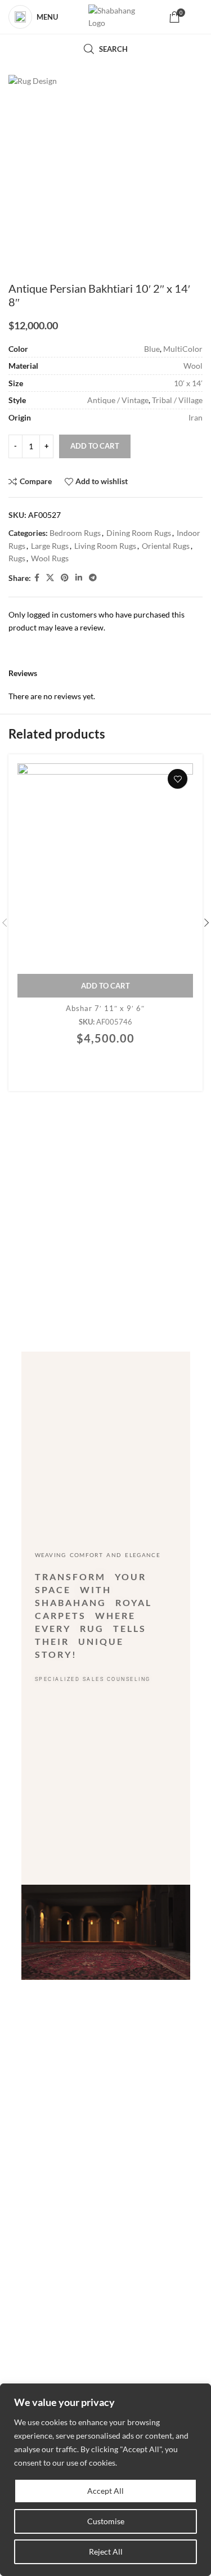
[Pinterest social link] (65, 578)
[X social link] (50, 578)
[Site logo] (113, 17)
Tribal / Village (177, 400)
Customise (106, 2521)
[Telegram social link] (93, 578)
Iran (196, 417)
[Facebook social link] (37, 578)
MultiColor (183, 349)
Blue (152, 349)
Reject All (106, 2552)
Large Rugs (50, 546)
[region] (105, 2480)
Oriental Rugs (166, 546)
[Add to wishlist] (178, 779)
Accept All (105, 2491)
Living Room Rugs (105, 546)
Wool (193, 366)
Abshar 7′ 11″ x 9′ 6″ (105, 1008)
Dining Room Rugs (139, 533)
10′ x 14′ (188, 383)
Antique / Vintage (118, 400)
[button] (105, 986)
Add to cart (95, 446)
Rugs (17, 558)
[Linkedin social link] (79, 578)
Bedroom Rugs (75, 533)
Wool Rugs (50, 558)
